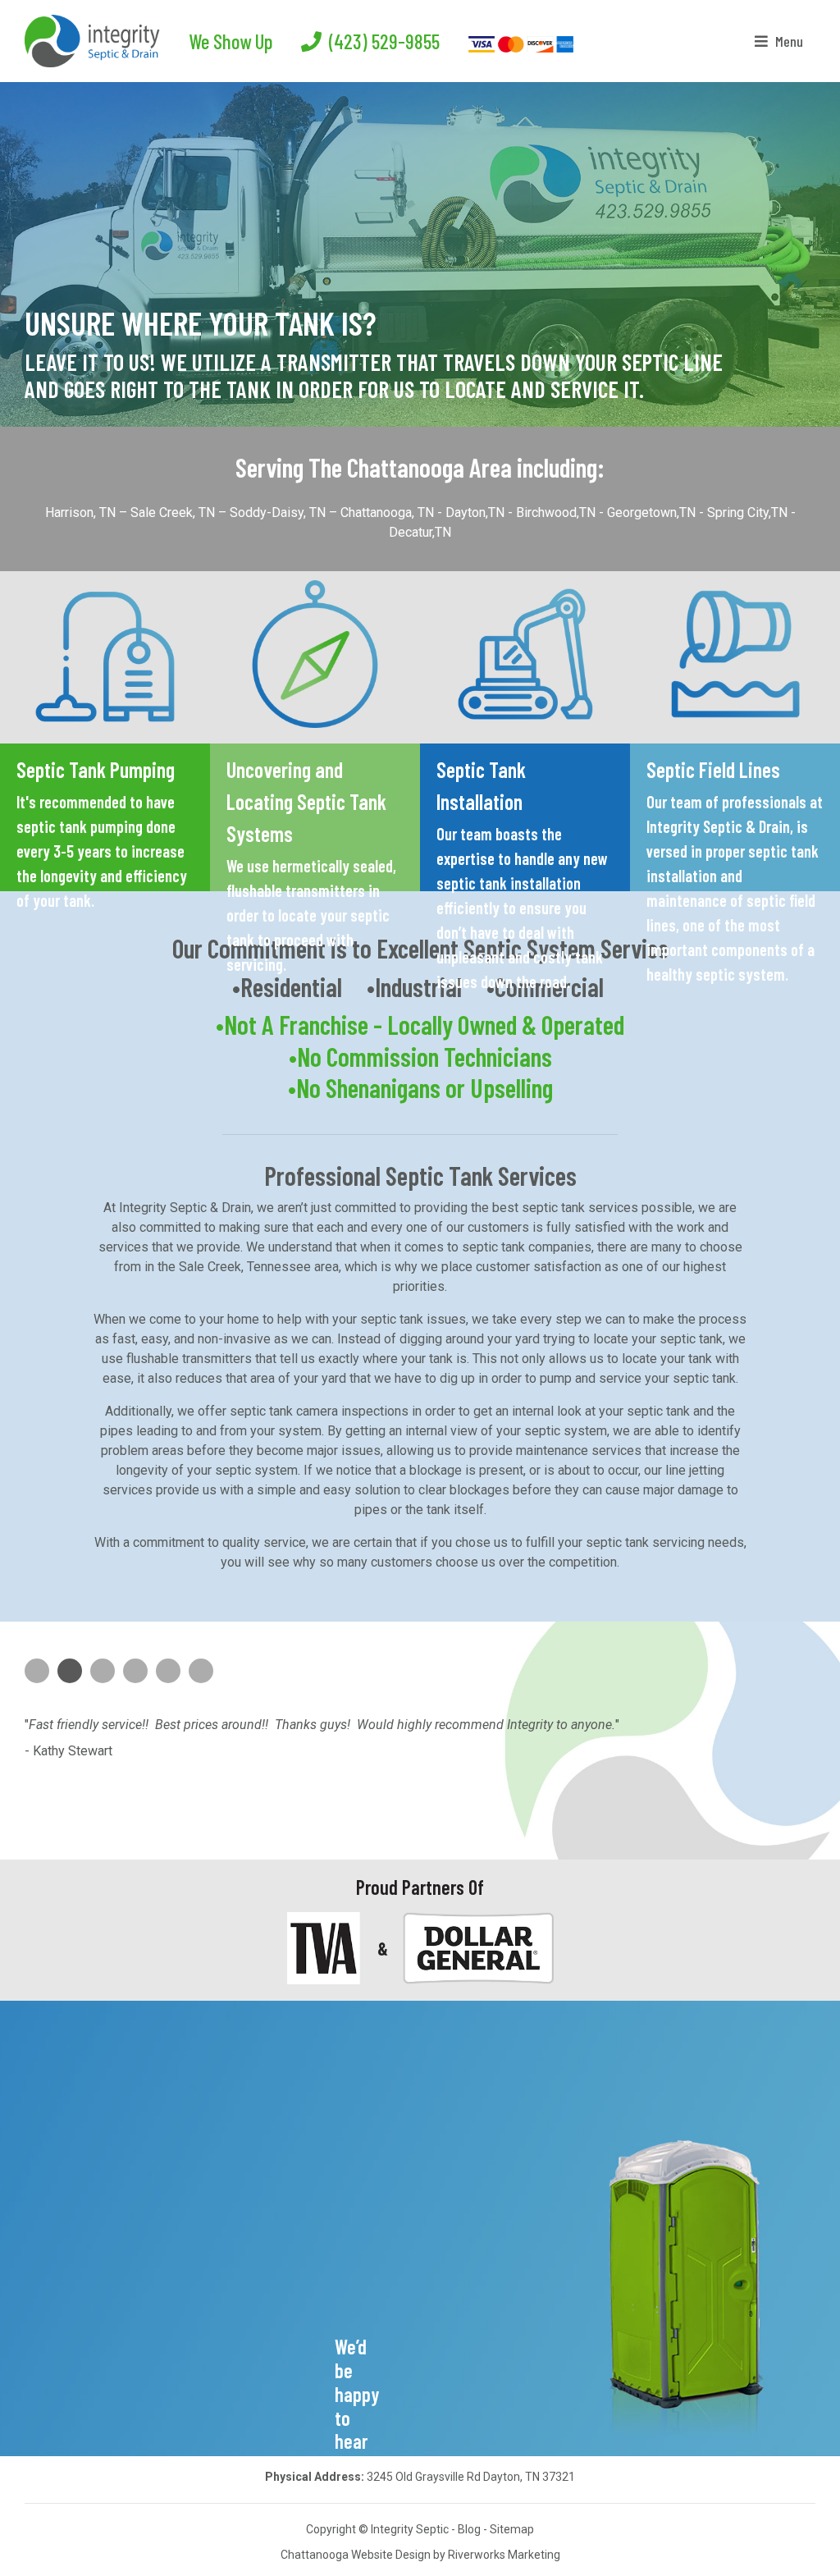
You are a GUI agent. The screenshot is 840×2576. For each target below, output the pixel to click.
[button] (31, 220)
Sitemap (512, 2529)
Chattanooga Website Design (356, 2555)
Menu (787, 41)
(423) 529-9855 (382, 41)
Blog (469, 2529)
